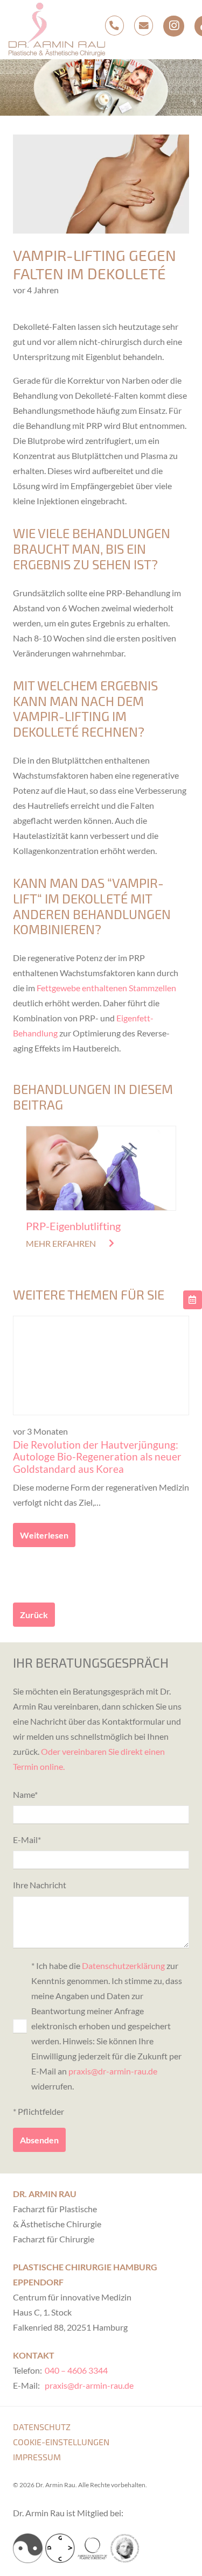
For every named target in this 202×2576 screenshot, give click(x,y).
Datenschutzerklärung (123, 1965)
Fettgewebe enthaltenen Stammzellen (106, 988)
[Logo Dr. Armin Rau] (57, 30)
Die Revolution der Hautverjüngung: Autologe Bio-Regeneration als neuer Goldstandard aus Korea (97, 1457)
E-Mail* (27, 1840)
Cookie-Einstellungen (61, 2442)
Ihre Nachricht (40, 1885)
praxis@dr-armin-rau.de (113, 2071)
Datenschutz (42, 2427)
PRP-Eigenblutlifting (73, 1226)
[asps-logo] (92, 2548)
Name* (25, 1794)
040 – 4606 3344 (76, 2370)
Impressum (37, 2457)
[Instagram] (173, 26)
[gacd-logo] (60, 2548)
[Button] (193, 1300)
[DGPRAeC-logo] (125, 2548)
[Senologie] (28, 2548)
